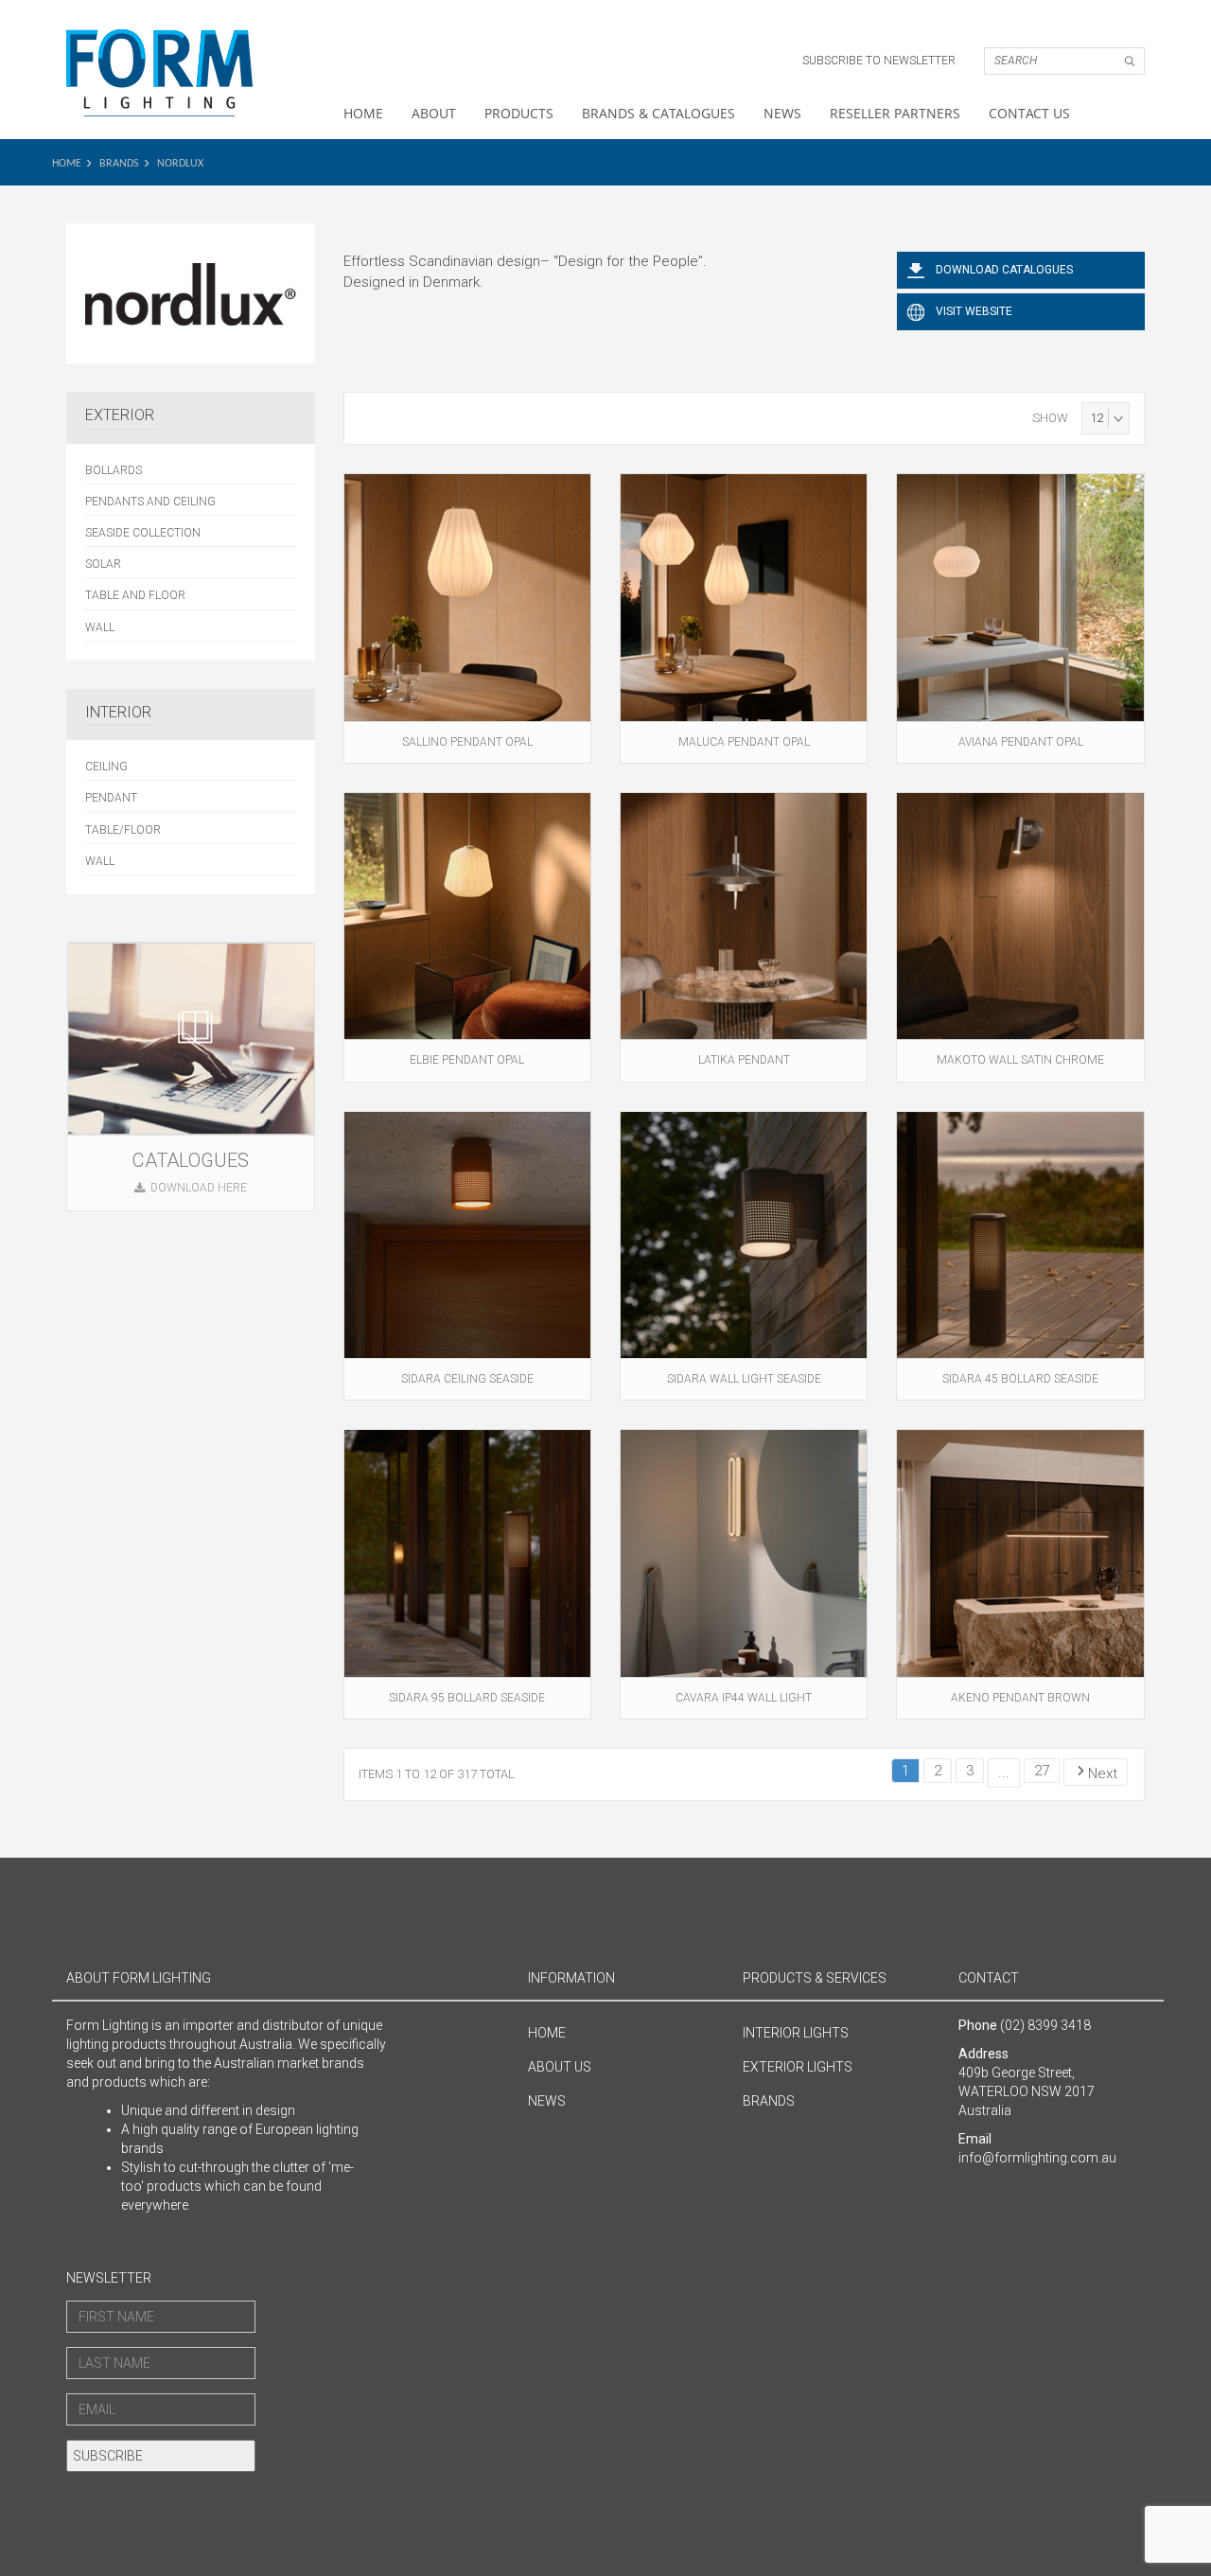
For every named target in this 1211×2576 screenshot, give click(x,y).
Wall (100, 627)
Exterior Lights (798, 2067)
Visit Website (974, 311)
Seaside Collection (143, 533)
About (434, 113)
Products (519, 113)
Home (363, 113)
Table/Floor (123, 830)
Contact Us (1029, 113)
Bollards (114, 470)
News (782, 113)
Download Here (199, 1188)
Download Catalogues (1004, 270)
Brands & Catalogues (658, 113)
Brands (119, 164)
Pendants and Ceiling (150, 502)
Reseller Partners (895, 113)
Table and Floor (135, 595)
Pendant (111, 798)
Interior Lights (796, 2033)
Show (1050, 418)
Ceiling (106, 767)
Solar (103, 564)
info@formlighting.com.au (1037, 2158)
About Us (560, 2067)
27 (1042, 1771)
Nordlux (180, 164)
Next (1103, 1773)
